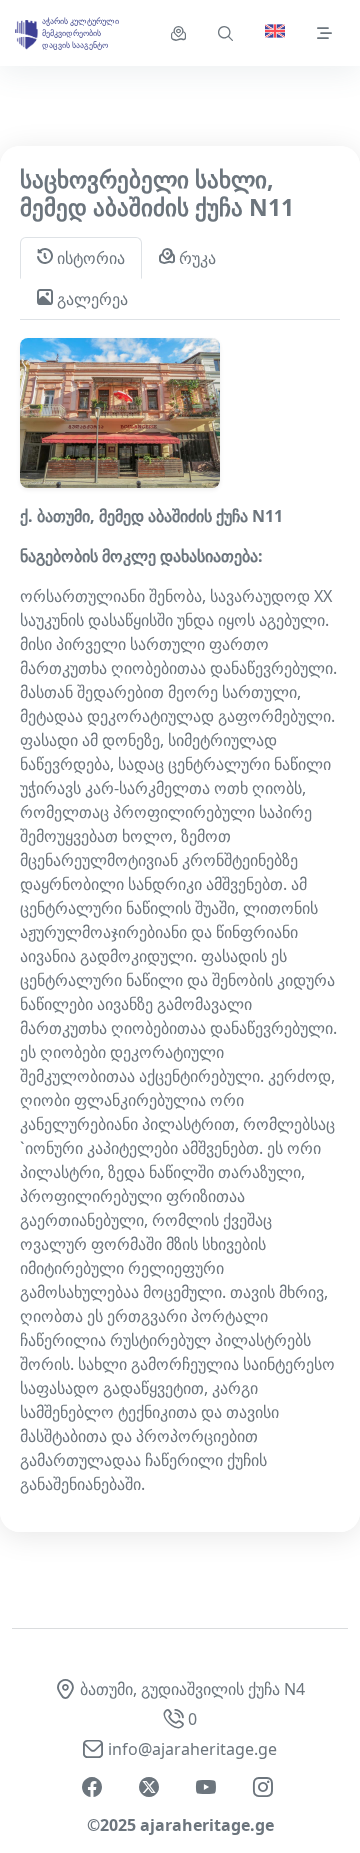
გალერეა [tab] (90, 299)
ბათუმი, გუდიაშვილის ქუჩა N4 (192, 1689)
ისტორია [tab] (89, 258)
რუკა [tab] (195, 258)
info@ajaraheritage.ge (192, 1749)
